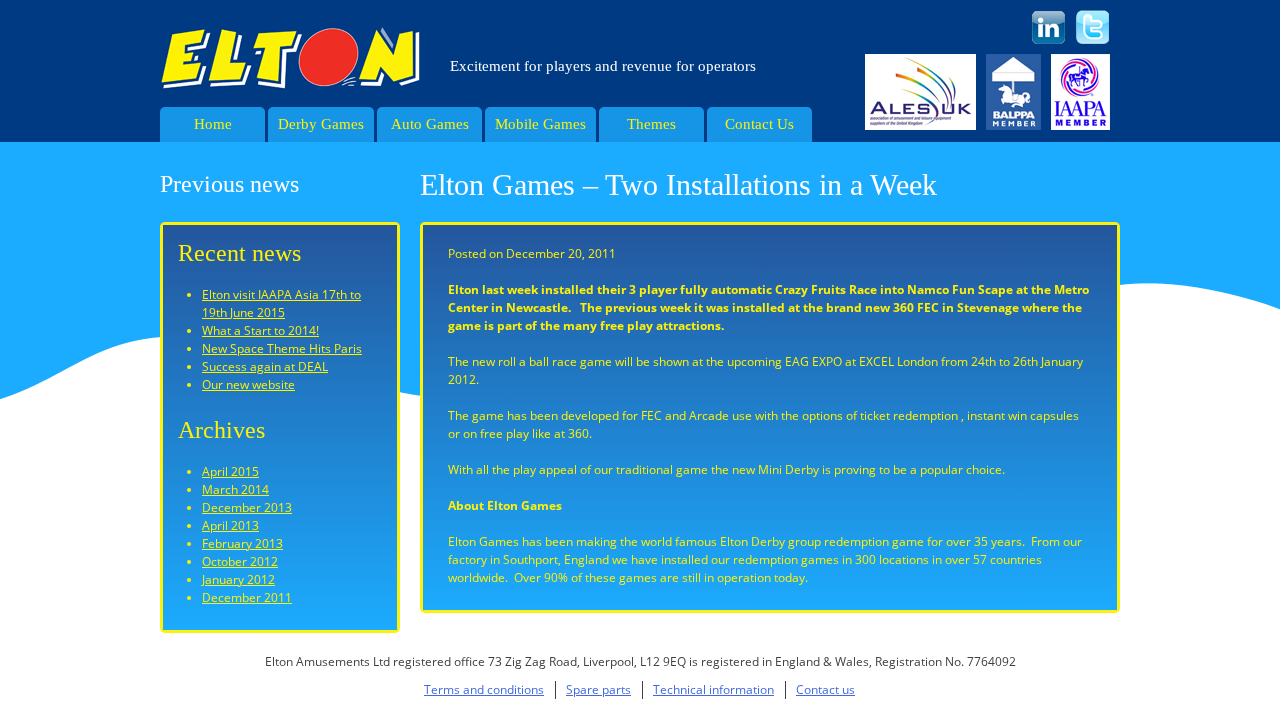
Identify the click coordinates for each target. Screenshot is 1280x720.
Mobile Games (540, 124)
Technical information (713, 689)
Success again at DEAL (265, 366)
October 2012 (240, 561)
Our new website (248, 384)
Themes (651, 124)
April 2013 (230, 525)
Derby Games (321, 124)
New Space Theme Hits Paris (282, 348)
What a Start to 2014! (260, 330)
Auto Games (430, 124)
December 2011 (247, 597)
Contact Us (759, 124)
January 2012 (238, 579)
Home (213, 124)
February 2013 (242, 543)
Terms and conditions (484, 689)
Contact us (825, 689)
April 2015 (230, 471)
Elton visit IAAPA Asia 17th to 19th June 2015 (281, 303)
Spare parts (598, 689)
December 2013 (247, 507)
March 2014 (235, 489)
